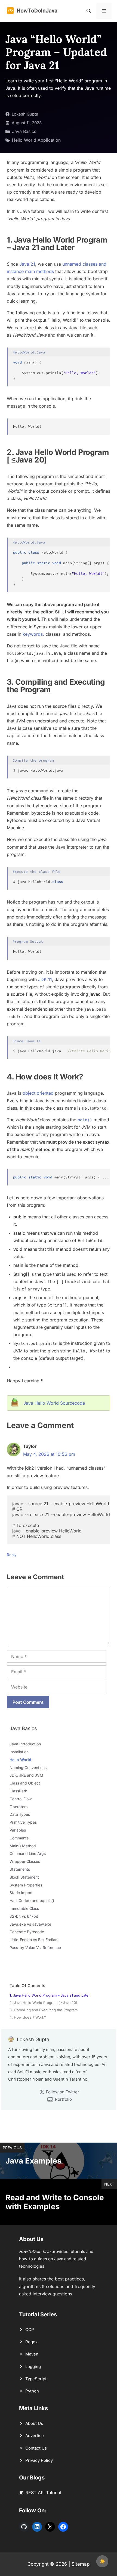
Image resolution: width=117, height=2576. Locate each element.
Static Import (21, 1893)
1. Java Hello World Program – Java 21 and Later (50, 1995)
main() (85, 1120)
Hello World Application (36, 140)
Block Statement (24, 1877)
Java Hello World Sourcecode (54, 1403)
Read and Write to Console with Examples (55, 2202)
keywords (33, 634)
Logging (33, 2366)
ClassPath (18, 1791)
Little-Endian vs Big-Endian (33, 1940)
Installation (19, 1752)
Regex (31, 2342)
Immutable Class (24, 1908)
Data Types (20, 1814)
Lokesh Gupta (25, 114)
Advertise (35, 2436)
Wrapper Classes (25, 1861)
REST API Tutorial (43, 2493)
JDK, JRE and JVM (26, 1775)
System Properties (26, 1885)
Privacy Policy (39, 2460)
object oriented (38, 1093)
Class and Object (25, 1783)
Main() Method (23, 1846)
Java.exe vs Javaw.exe (30, 1924)
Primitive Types (23, 1822)
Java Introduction (25, 1744)
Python (32, 2391)
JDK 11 (45, 979)
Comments (19, 1838)
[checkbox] (102, 2561)
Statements (20, 1869)
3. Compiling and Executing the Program (44, 2010)
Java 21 (27, 264)
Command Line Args (28, 1853)
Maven (32, 2354)
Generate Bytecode (27, 1932)
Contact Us (36, 2448)
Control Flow (21, 1799)
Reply (12, 1555)
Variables (18, 1830)
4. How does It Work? (28, 2017)
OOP (30, 2330)
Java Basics (24, 131)
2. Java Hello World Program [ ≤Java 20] (43, 2003)
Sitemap (81, 2564)
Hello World (20, 1760)
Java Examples (33, 2161)
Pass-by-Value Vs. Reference (35, 1947)
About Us (34, 2423)
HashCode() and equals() (32, 1900)
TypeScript (36, 2379)
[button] (89, 11)
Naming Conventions (28, 1767)
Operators (19, 1807)
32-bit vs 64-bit (24, 1916)
